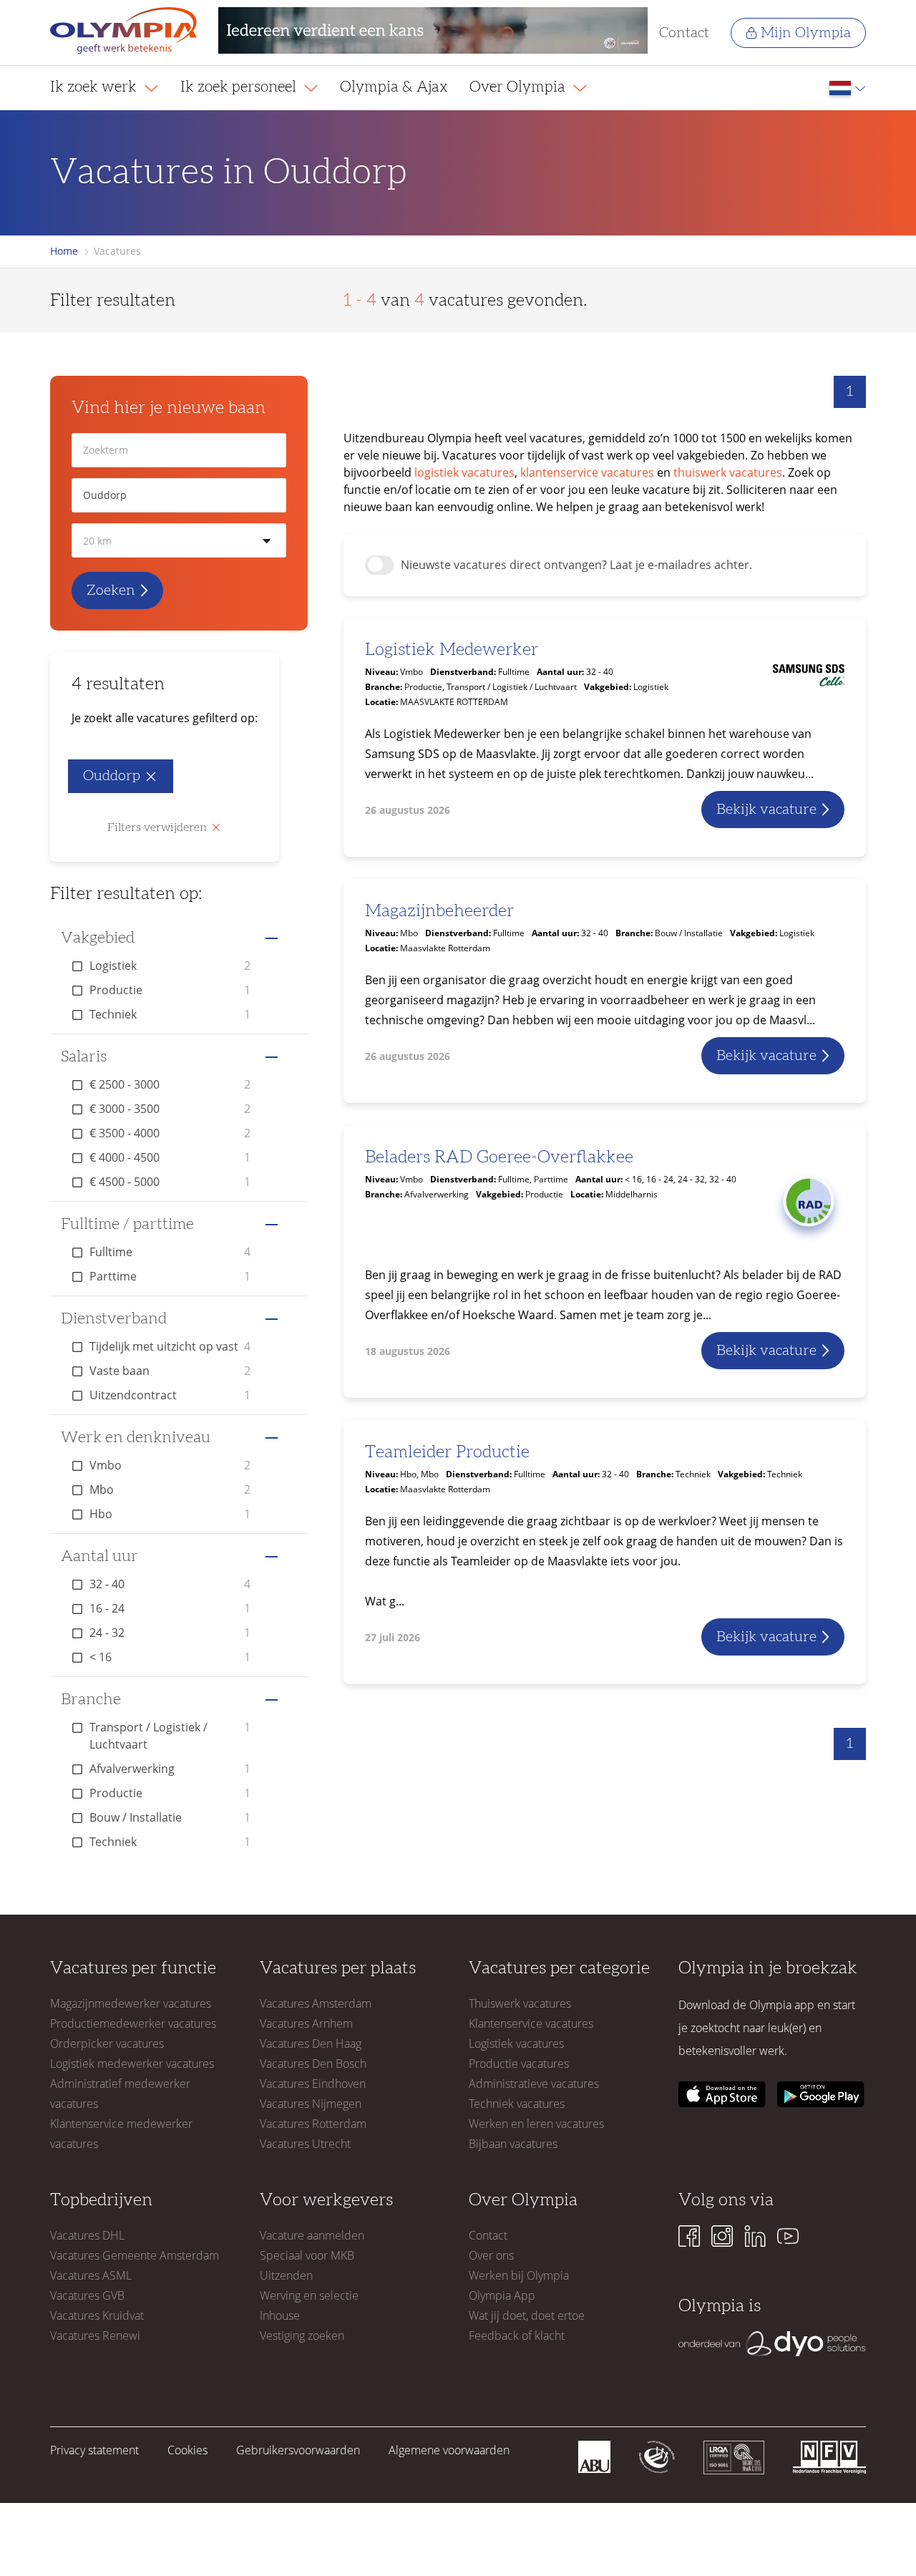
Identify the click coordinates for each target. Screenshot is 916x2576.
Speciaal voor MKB (307, 2255)
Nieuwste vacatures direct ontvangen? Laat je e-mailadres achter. (576, 565)
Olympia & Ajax (394, 87)
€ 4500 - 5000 (170, 1182)
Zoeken (111, 590)
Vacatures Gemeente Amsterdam (135, 2255)
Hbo (170, 1514)
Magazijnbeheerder (439, 911)
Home (64, 251)
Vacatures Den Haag (311, 2043)
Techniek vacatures (517, 2104)
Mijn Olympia (806, 33)
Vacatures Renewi (95, 2336)
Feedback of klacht (517, 2336)
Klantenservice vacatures (531, 2023)
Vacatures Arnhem (306, 2023)
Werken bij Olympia (519, 2275)
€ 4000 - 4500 (170, 1157)
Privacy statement (94, 2450)
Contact (684, 33)
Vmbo (170, 1465)
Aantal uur (99, 1556)
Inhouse (280, 2315)
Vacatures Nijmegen (311, 2104)
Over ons (491, 2255)
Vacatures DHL (87, 2235)
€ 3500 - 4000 (170, 1133)
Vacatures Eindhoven (313, 2084)
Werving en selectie (309, 2295)
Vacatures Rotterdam (313, 2124)
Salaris (84, 1056)
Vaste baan (170, 1371)
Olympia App (502, 2295)
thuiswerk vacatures (728, 472)
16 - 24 (170, 1608)
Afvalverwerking (170, 1769)
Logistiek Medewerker (452, 650)
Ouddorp (112, 776)
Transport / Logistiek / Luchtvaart (170, 1736)
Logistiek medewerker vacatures (132, 2064)
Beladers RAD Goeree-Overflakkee (499, 1157)
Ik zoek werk (95, 87)
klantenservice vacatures (587, 472)
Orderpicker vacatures (107, 2043)
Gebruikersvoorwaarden (298, 2450)
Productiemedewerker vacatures (133, 2023)
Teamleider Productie (447, 1452)
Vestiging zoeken (302, 2336)
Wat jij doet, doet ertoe (527, 2315)
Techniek (170, 1014)
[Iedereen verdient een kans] (433, 33)
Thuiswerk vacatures (520, 2003)
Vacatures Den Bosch (313, 2064)
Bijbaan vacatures (513, 2144)
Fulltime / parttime (127, 1224)
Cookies (187, 2450)
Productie (170, 990)
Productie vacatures (519, 2064)
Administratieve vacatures (534, 2084)
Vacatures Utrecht (305, 2144)
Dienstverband (114, 1318)
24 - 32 (170, 1633)
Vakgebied (98, 938)
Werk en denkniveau (136, 1437)
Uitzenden (286, 2275)
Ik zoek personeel (240, 87)
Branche (91, 1699)
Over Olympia (519, 87)
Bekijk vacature (766, 810)
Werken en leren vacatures (536, 2124)
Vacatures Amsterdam (316, 2003)
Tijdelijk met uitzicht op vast (170, 1346)
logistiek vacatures (464, 472)
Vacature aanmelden (312, 2235)
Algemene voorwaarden (449, 2450)
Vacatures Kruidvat (97, 2315)
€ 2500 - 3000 (170, 1084)
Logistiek (170, 966)
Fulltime (170, 1252)
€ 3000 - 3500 (170, 1109)
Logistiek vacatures (516, 2043)
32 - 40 (170, 1584)
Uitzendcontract (170, 1395)
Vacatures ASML (91, 2275)
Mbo (170, 1489)
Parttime (170, 1276)
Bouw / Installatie (170, 1817)
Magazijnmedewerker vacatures (131, 2003)
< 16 (170, 1657)
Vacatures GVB (87, 2295)
